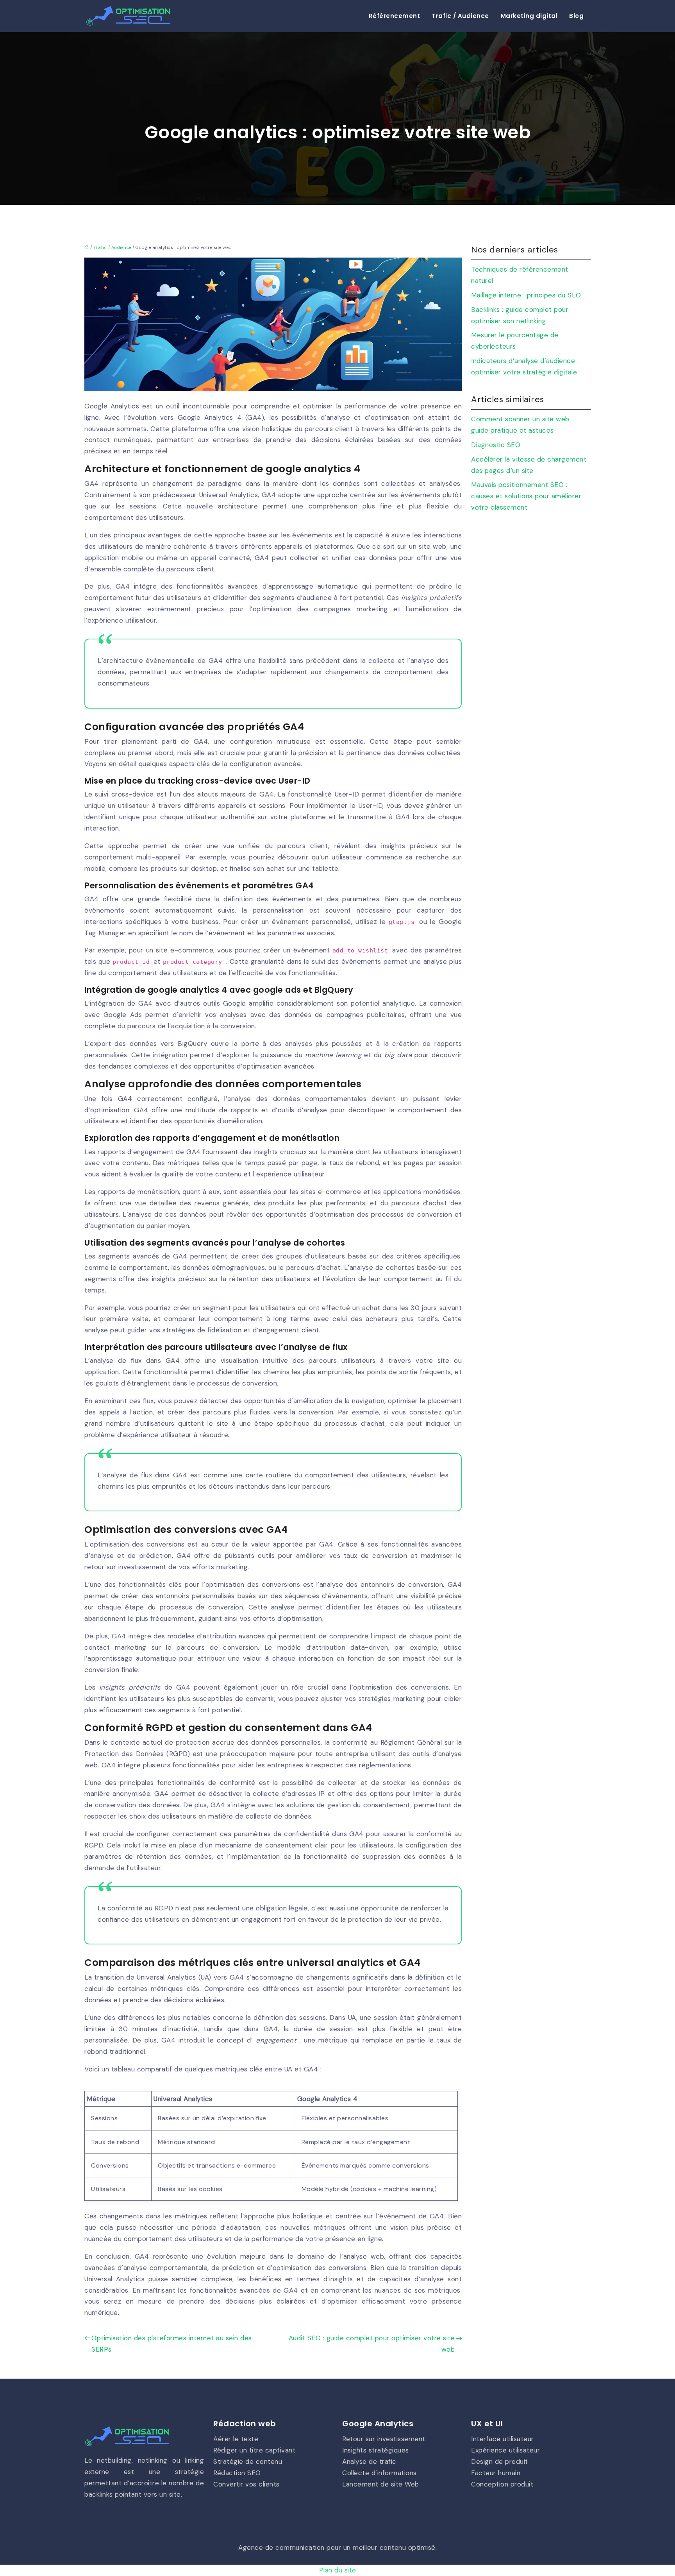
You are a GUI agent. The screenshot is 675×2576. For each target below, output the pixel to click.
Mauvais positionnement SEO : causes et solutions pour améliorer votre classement (526, 496)
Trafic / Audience (460, 16)
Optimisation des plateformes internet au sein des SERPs (172, 2344)
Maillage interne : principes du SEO (526, 295)
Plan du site (338, 2570)
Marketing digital (529, 16)
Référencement (395, 16)
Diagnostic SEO (496, 445)
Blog (576, 16)
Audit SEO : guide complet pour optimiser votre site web (372, 2344)
